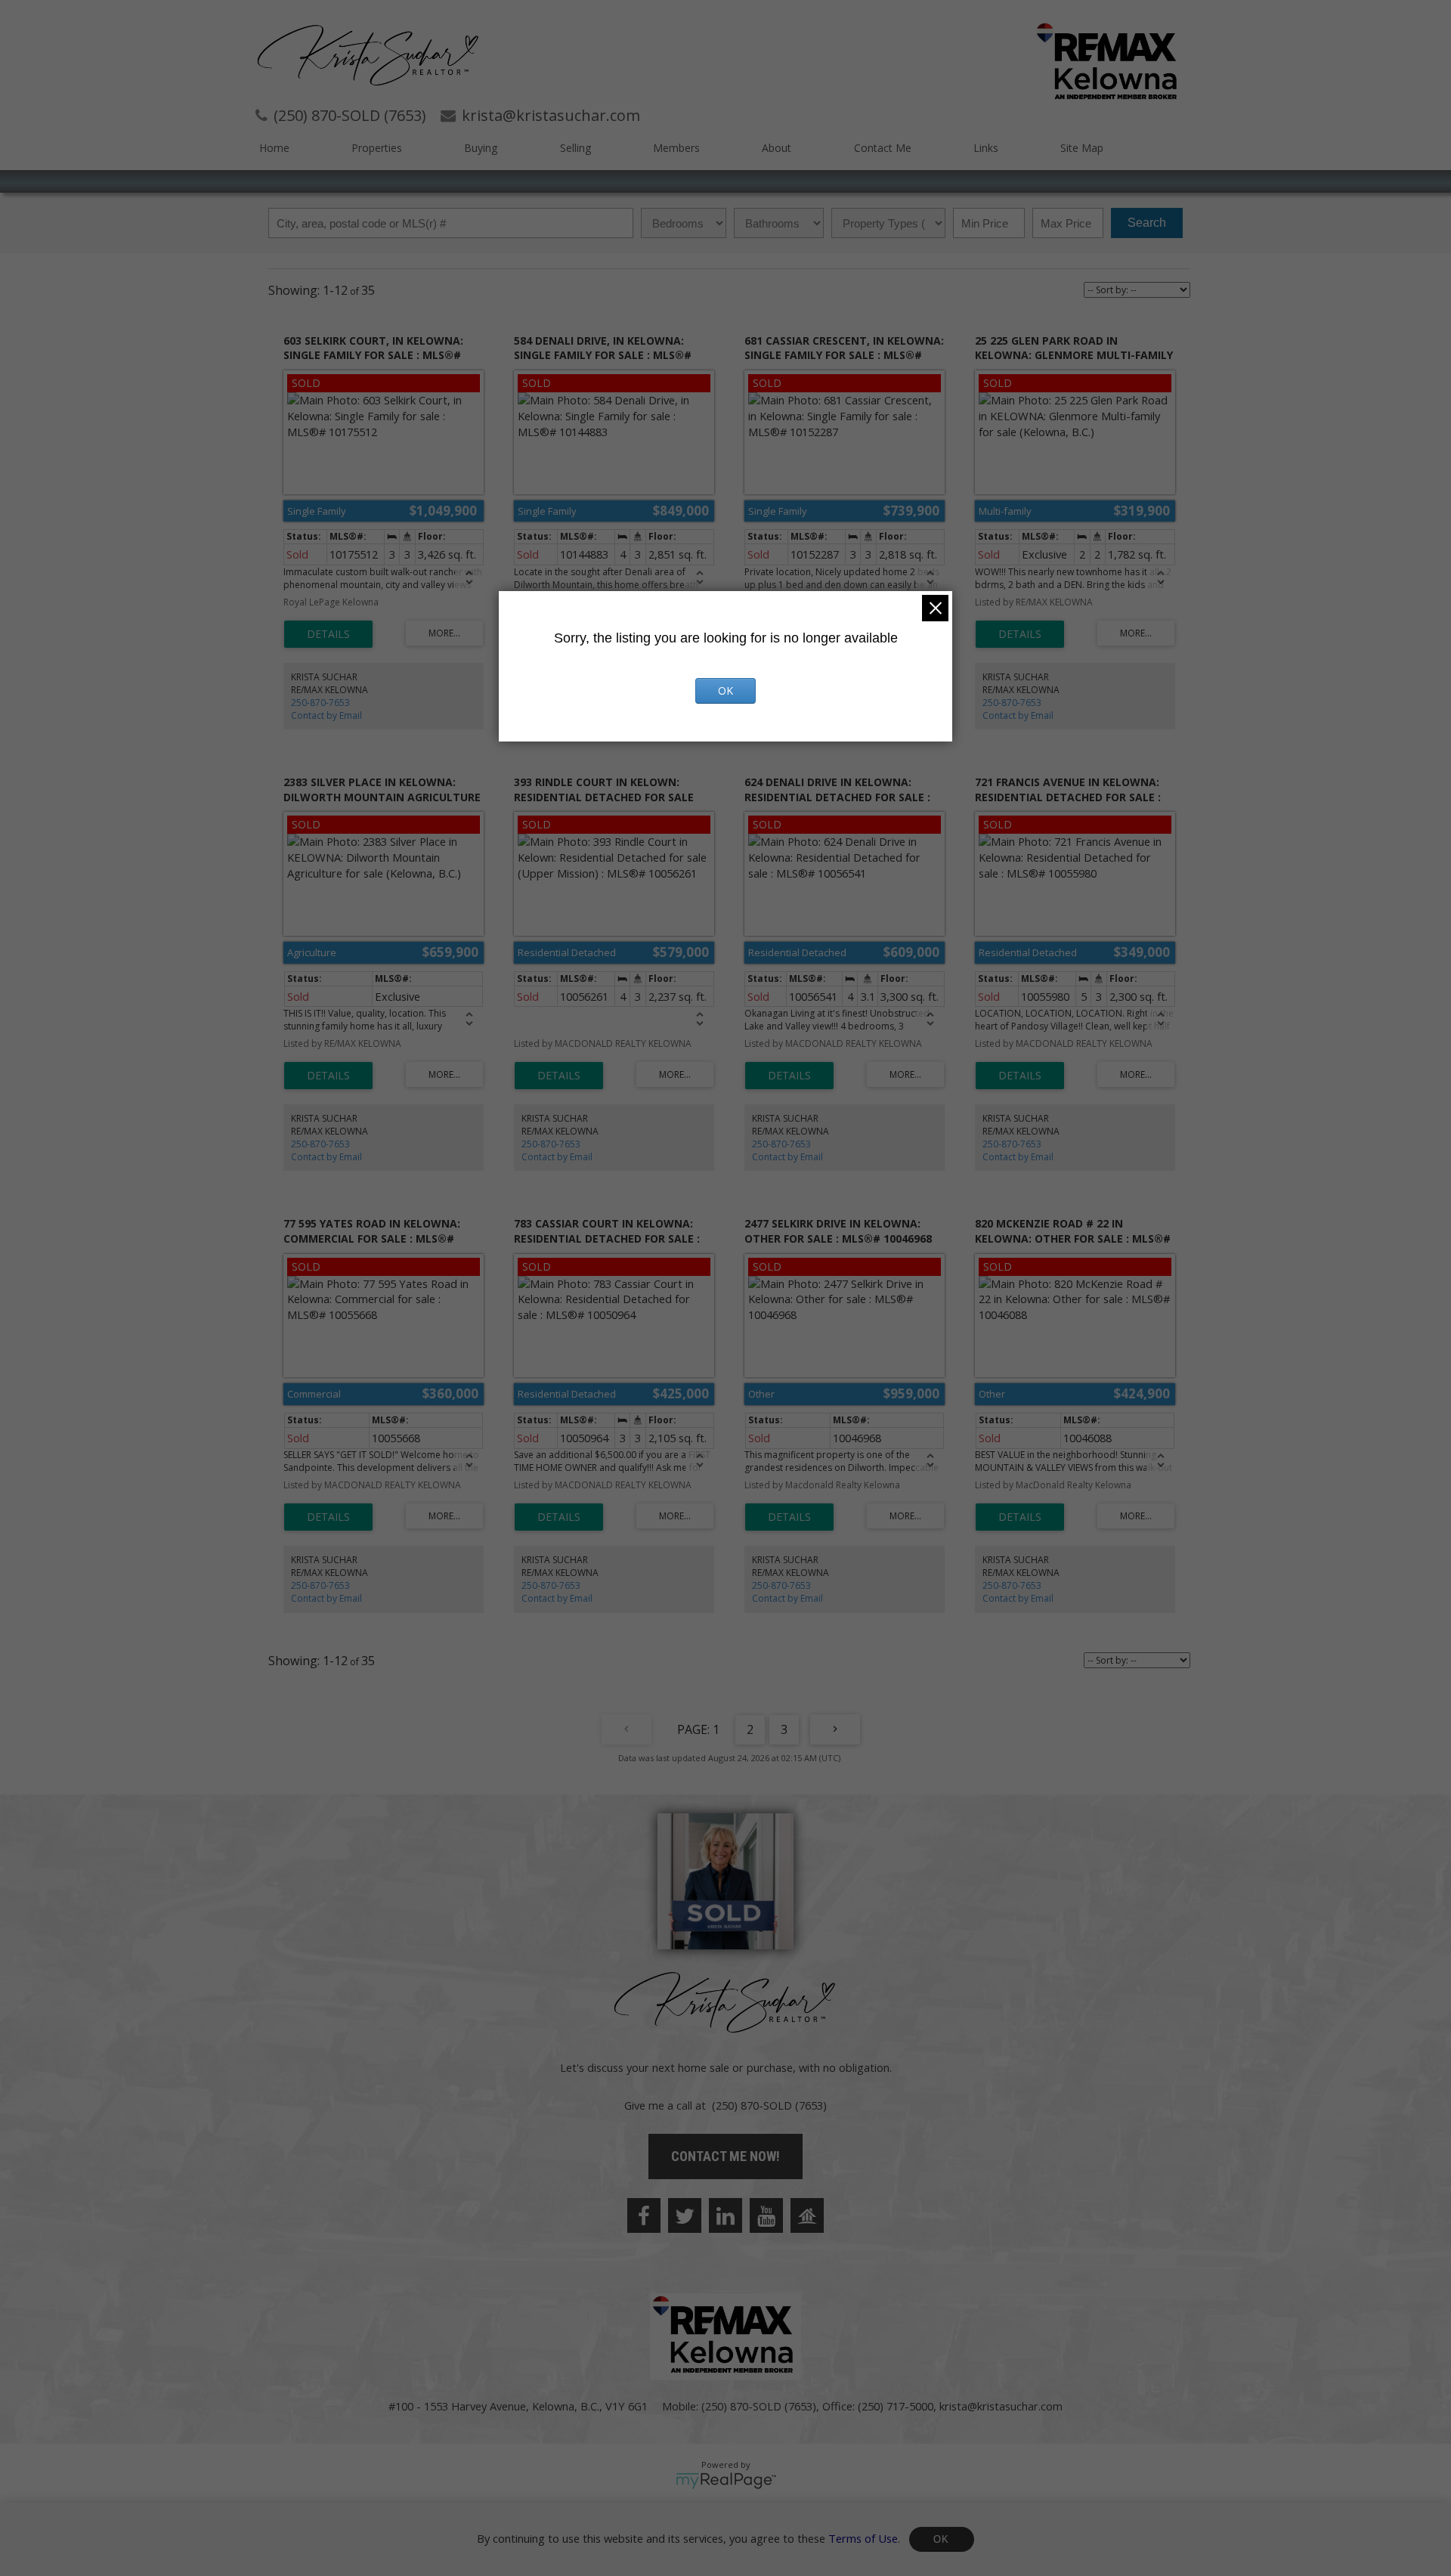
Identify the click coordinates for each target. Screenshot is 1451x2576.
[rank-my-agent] (807, 2215)
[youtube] (766, 2215)
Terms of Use (863, 2537)
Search (1147, 223)
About (777, 148)
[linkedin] (725, 2215)
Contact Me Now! (725, 2156)
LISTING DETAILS (328, 634)
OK (942, 2539)
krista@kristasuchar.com (1001, 2406)
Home (274, 148)
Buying (481, 148)
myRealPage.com (726, 2481)
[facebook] (644, 2215)
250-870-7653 (320, 703)
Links (986, 148)
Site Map (1082, 148)
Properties (377, 148)
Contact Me (883, 148)
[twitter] (685, 2215)
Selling (575, 148)
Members (676, 148)
